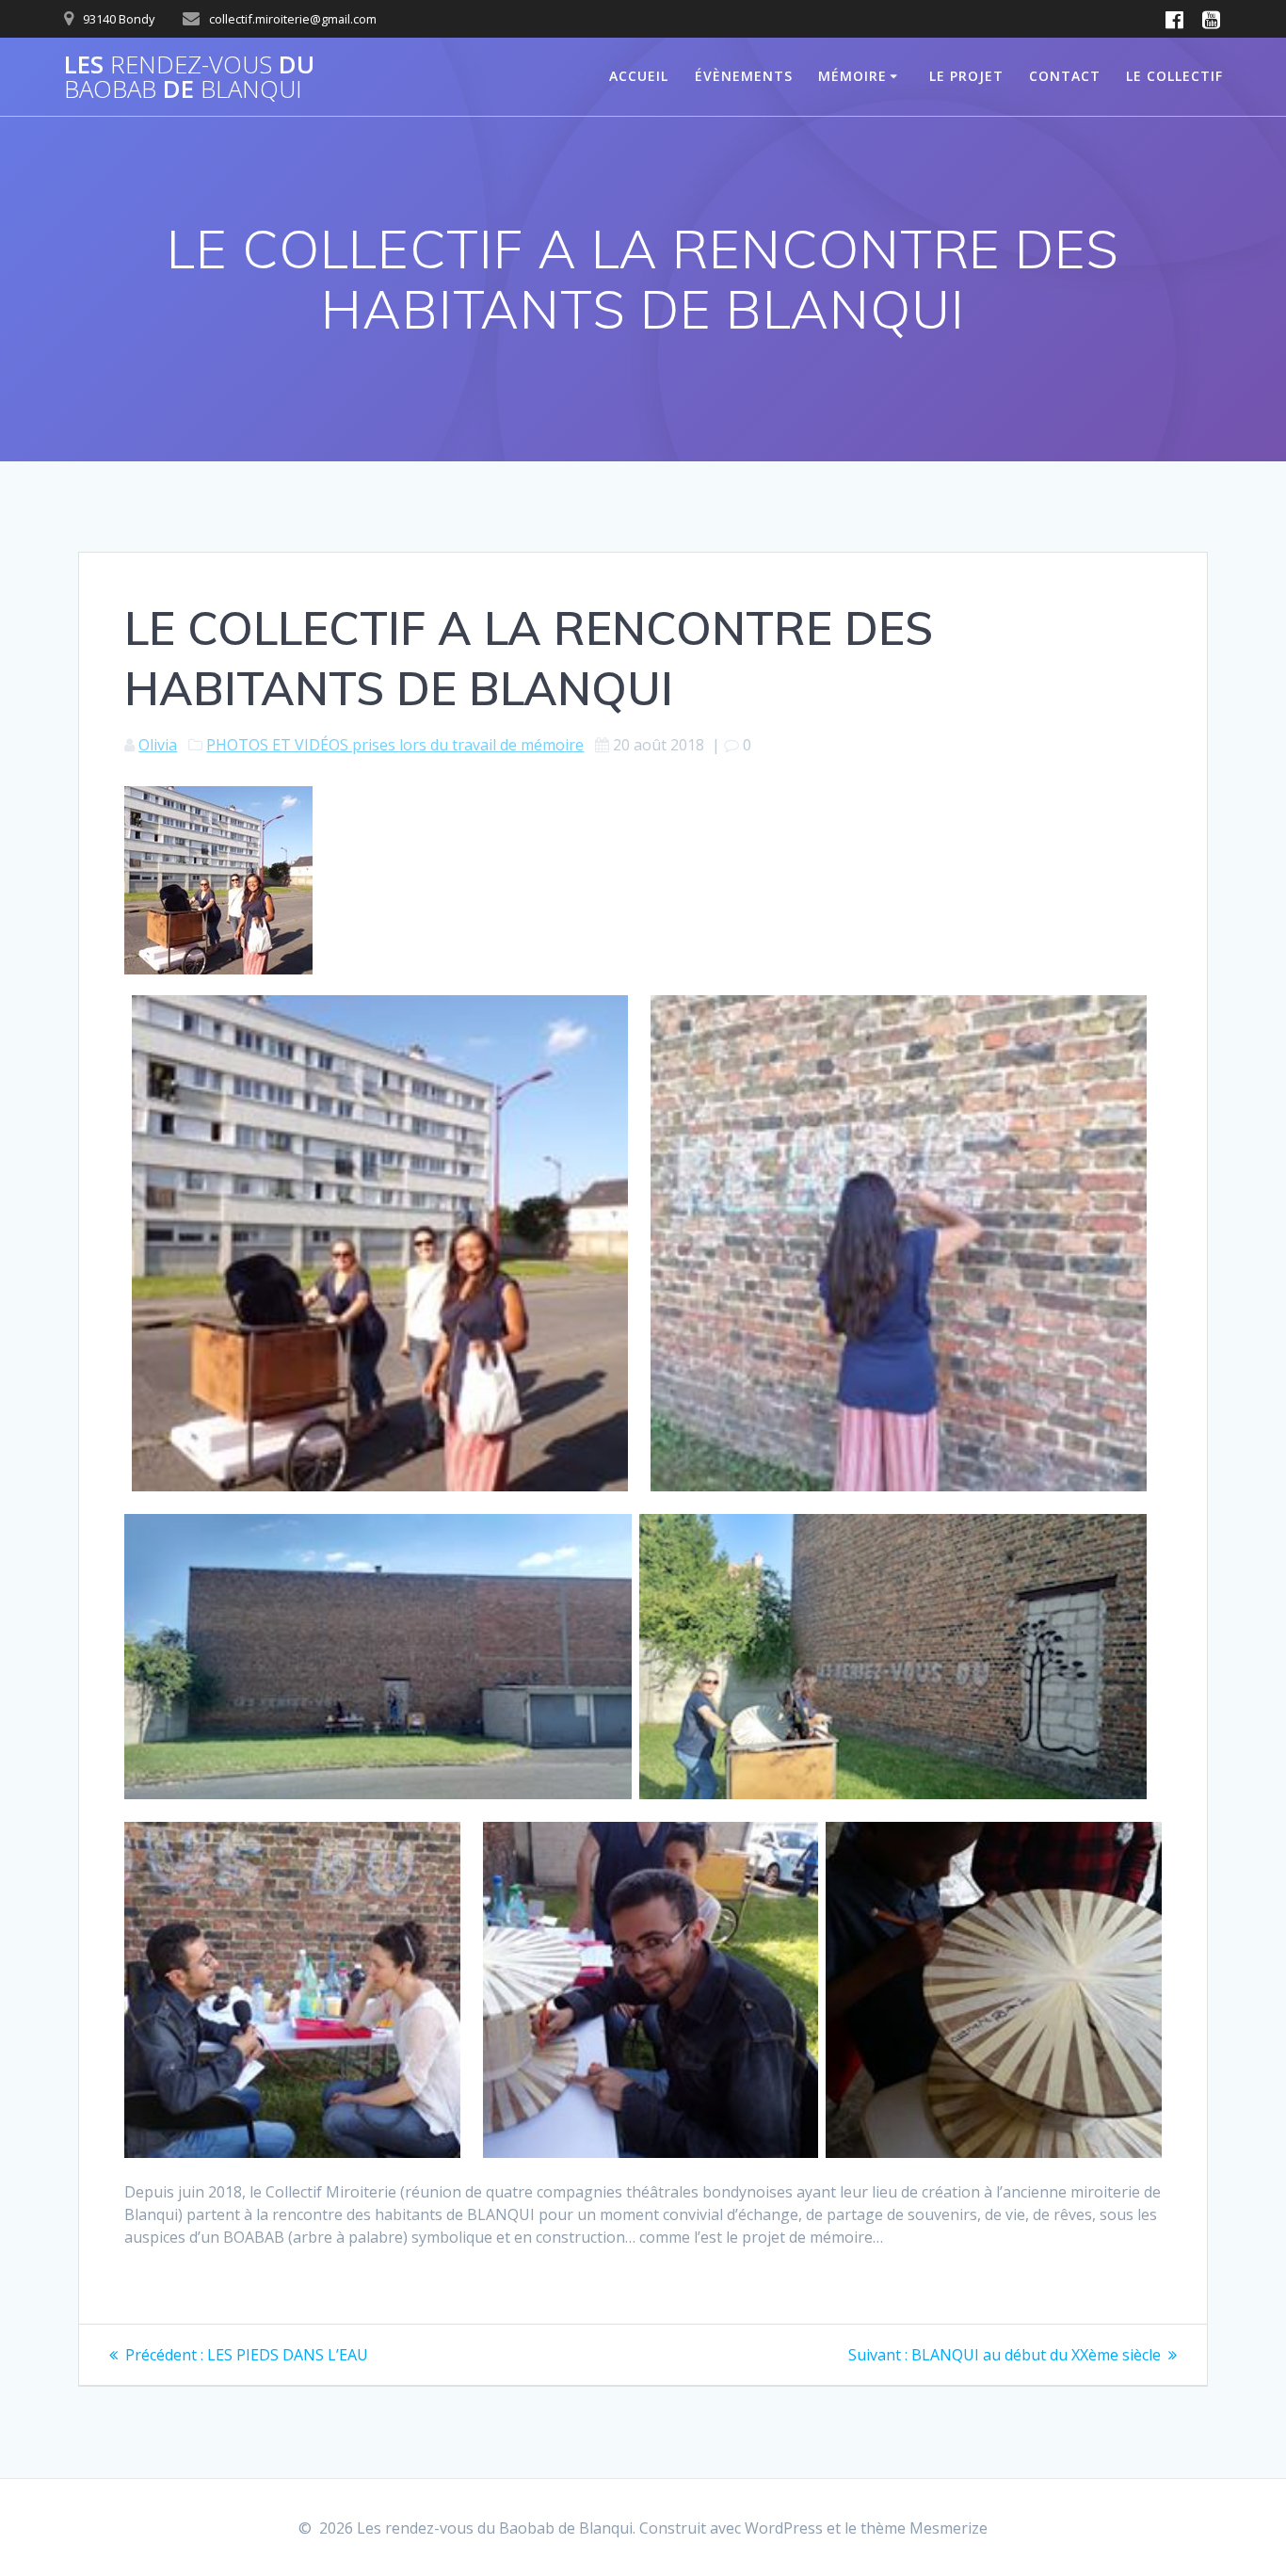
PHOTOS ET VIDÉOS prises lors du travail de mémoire (395, 745)
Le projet (966, 76)
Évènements (744, 76)
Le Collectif (1174, 76)
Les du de (189, 77)
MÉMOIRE (852, 76)
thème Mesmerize (924, 2528)
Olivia (158, 745)
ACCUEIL (639, 76)
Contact (1065, 76)
